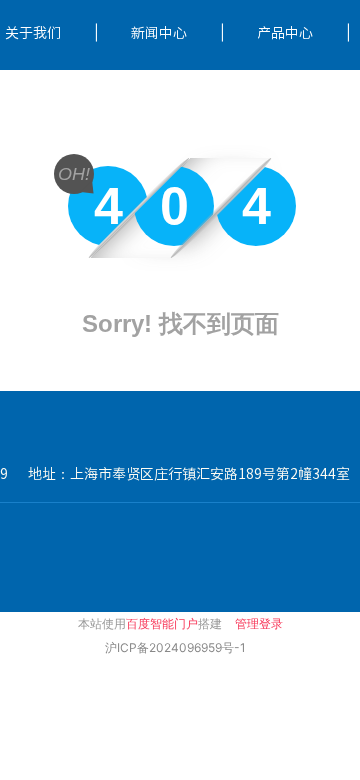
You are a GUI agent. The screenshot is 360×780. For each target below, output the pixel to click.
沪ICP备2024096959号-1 (175, 647)
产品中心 (285, 33)
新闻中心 (159, 33)
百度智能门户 (162, 623)
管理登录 (259, 623)
